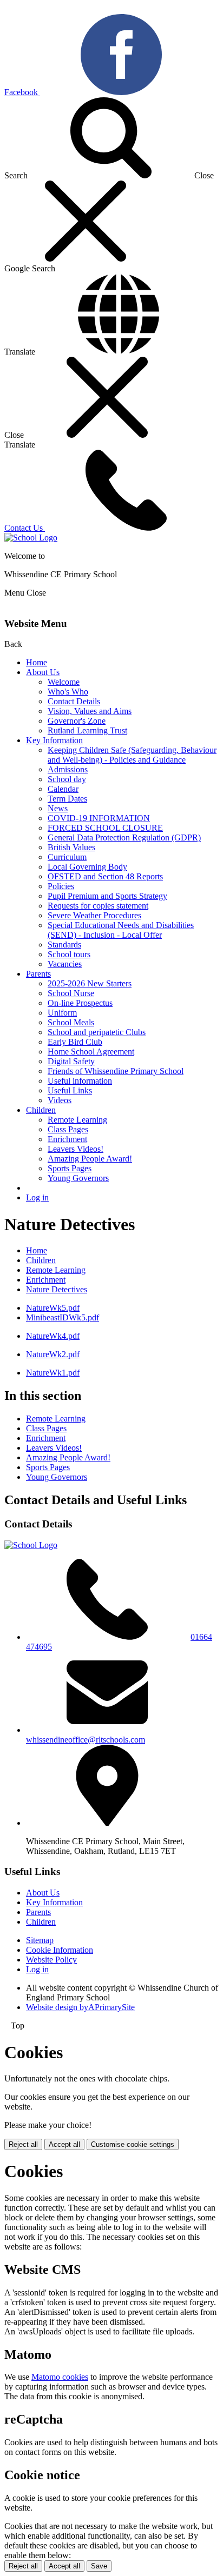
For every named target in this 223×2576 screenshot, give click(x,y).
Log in (37, 1197)
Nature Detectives (57, 1289)
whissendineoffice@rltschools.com (86, 1740)
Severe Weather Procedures (94, 915)
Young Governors (78, 1178)
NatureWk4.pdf (53, 1336)
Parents (38, 974)
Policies (61, 886)
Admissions (68, 769)
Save (99, 2566)
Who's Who (68, 692)
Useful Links (70, 1090)
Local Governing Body (87, 867)
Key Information (54, 740)
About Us (43, 672)
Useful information (80, 1081)
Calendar (63, 789)
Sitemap (40, 1940)
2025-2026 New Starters (90, 983)
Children (41, 1110)
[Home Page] (31, 538)
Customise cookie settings (133, 2144)
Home (37, 662)
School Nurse (71, 993)
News (58, 808)
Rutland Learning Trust (87, 730)
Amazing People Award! (90, 1159)
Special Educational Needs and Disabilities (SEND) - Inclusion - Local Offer (121, 930)
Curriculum (67, 857)
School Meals (71, 1022)
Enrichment (67, 1139)
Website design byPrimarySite (80, 2007)
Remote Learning (77, 1120)
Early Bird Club (75, 1042)
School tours (69, 954)
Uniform (62, 1013)
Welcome (64, 682)
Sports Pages (70, 1168)
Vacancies (65, 964)
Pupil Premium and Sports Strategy (107, 896)
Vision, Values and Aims (90, 711)
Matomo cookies (60, 2377)
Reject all (23, 2144)
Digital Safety (71, 1061)
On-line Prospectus (80, 1003)
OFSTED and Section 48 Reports (105, 876)
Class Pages (68, 1129)
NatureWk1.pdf (53, 1373)
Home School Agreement (91, 1052)
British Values (71, 847)
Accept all (64, 2144)
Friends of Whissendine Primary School (116, 1071)
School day (67, 779)
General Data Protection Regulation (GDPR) (124, 837)
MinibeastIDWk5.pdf (63, 1317)
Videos (60, 1100)
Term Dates (67, 799)
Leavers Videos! (76, 1149)
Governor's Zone (77, 721)
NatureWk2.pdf (53, 1354)
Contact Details (74, 701)
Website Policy (51, 1960)
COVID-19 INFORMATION (99, 818)
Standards (64, 945)
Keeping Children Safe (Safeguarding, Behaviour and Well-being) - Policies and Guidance (132, 755)
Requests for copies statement (98, 906)
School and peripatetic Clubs (97, 1032)
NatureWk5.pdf (53, 1308)
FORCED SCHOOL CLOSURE (105, 828)
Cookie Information (60, 1950)
